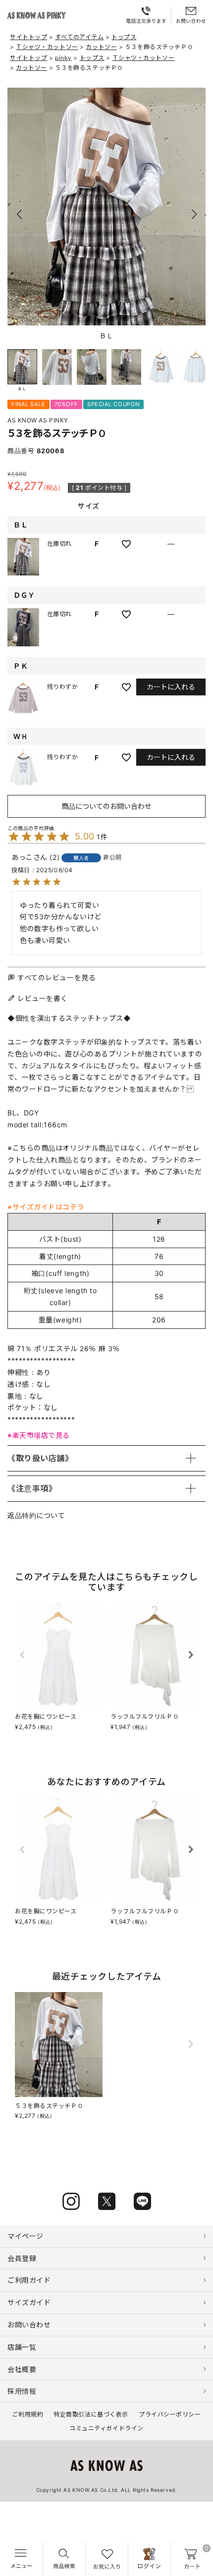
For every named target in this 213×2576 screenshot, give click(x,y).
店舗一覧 (22, 2347)
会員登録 (22, 2258)
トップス (124, 37)
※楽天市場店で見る (39, 1435)
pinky (63, 58)
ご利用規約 (27, 2414)
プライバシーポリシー (170, 2414)
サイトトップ (28, 37)
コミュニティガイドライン (106, 2428)
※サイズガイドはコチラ (46, 1207)
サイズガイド (29, 2302)
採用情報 (22, 2391)
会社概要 (22, 2369)
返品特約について (36, 1515)
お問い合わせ (29, 2325)
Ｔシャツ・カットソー (47, 47)
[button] (194, 214)
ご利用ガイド (29, 2280)
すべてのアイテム (79, 37)
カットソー (101, 47)
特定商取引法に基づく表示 (91, 2414)
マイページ (26, 2236)
